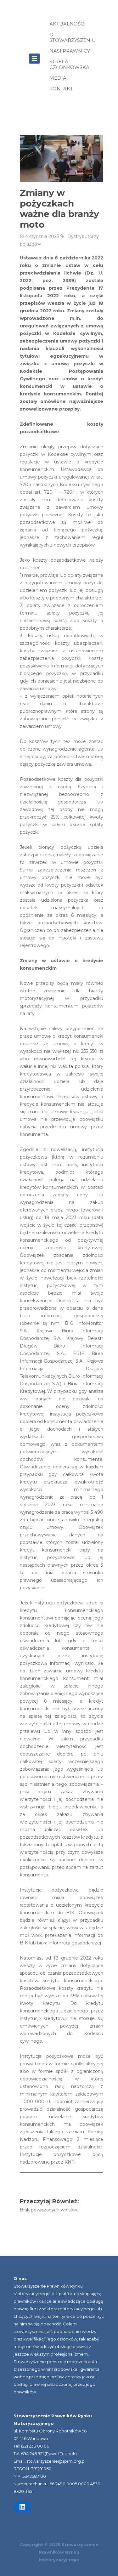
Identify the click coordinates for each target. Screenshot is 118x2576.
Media (58, 78)
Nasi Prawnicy (70, 51)
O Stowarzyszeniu (73, 37)
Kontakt (61, 89)
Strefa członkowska (69, 64)
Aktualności (67, 24)
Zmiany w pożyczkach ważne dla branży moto (59, 209)
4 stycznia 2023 (42, 236)
